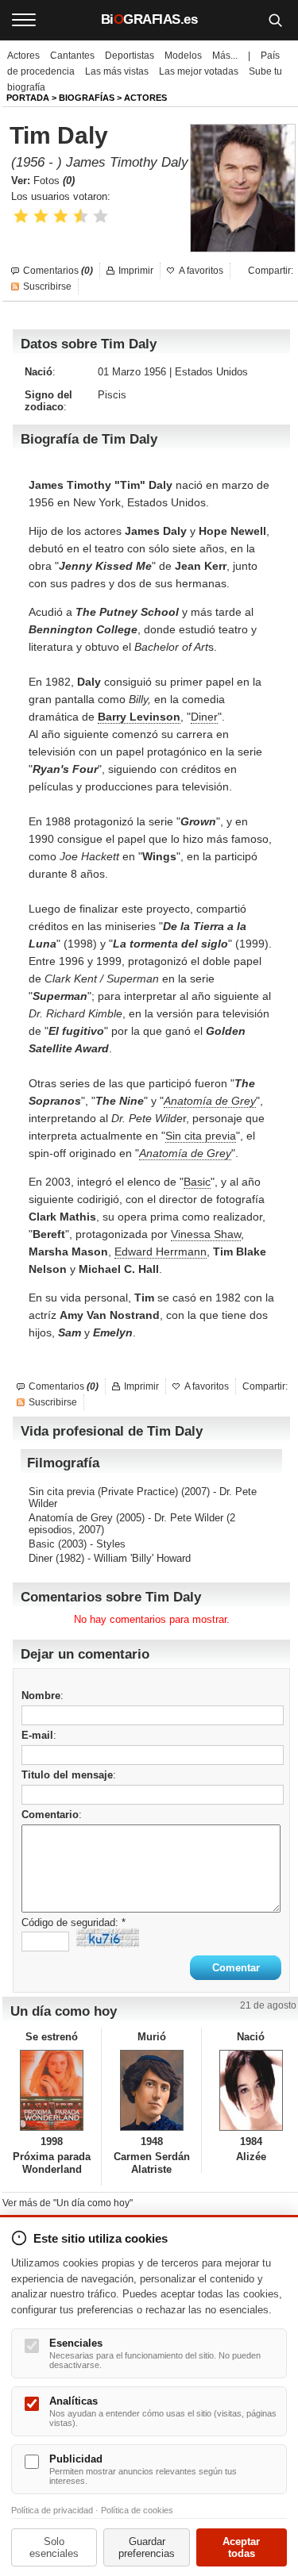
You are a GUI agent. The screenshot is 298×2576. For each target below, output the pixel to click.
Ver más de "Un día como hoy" (68, 2203)
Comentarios (58, 271)
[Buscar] (275, 20)
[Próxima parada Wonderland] (52, 2090)
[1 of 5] (21, 216)
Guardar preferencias (147, 2547)
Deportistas (130, 56)
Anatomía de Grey (210, 1101)
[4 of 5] (81, 216)
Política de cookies (137, 2510)
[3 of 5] (61, 216)
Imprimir (136, 271)
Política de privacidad (52, 2510)
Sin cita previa (201, 1136)
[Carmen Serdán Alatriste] (151, 2090)
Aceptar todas (241, 2547)
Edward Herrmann (161, 1251)
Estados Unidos (211, 372)
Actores (23, 56)
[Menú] (24, 20)
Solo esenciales (54, 2547)
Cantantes (72, 56)
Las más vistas (117, 71)
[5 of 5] (101, 216)
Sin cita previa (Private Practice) (103, 1492)
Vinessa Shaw (206, 1234)
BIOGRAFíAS (87, 98)
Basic (197, 1182)
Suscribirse (47, 286)
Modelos (183, 56)
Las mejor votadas (199, 71)
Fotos (54, 181)
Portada (28, 98)
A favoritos (201, 271)
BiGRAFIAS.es (149, 19)
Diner (204, 717)
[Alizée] (251, 2090)
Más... (225, 56)
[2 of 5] (41, 216)
